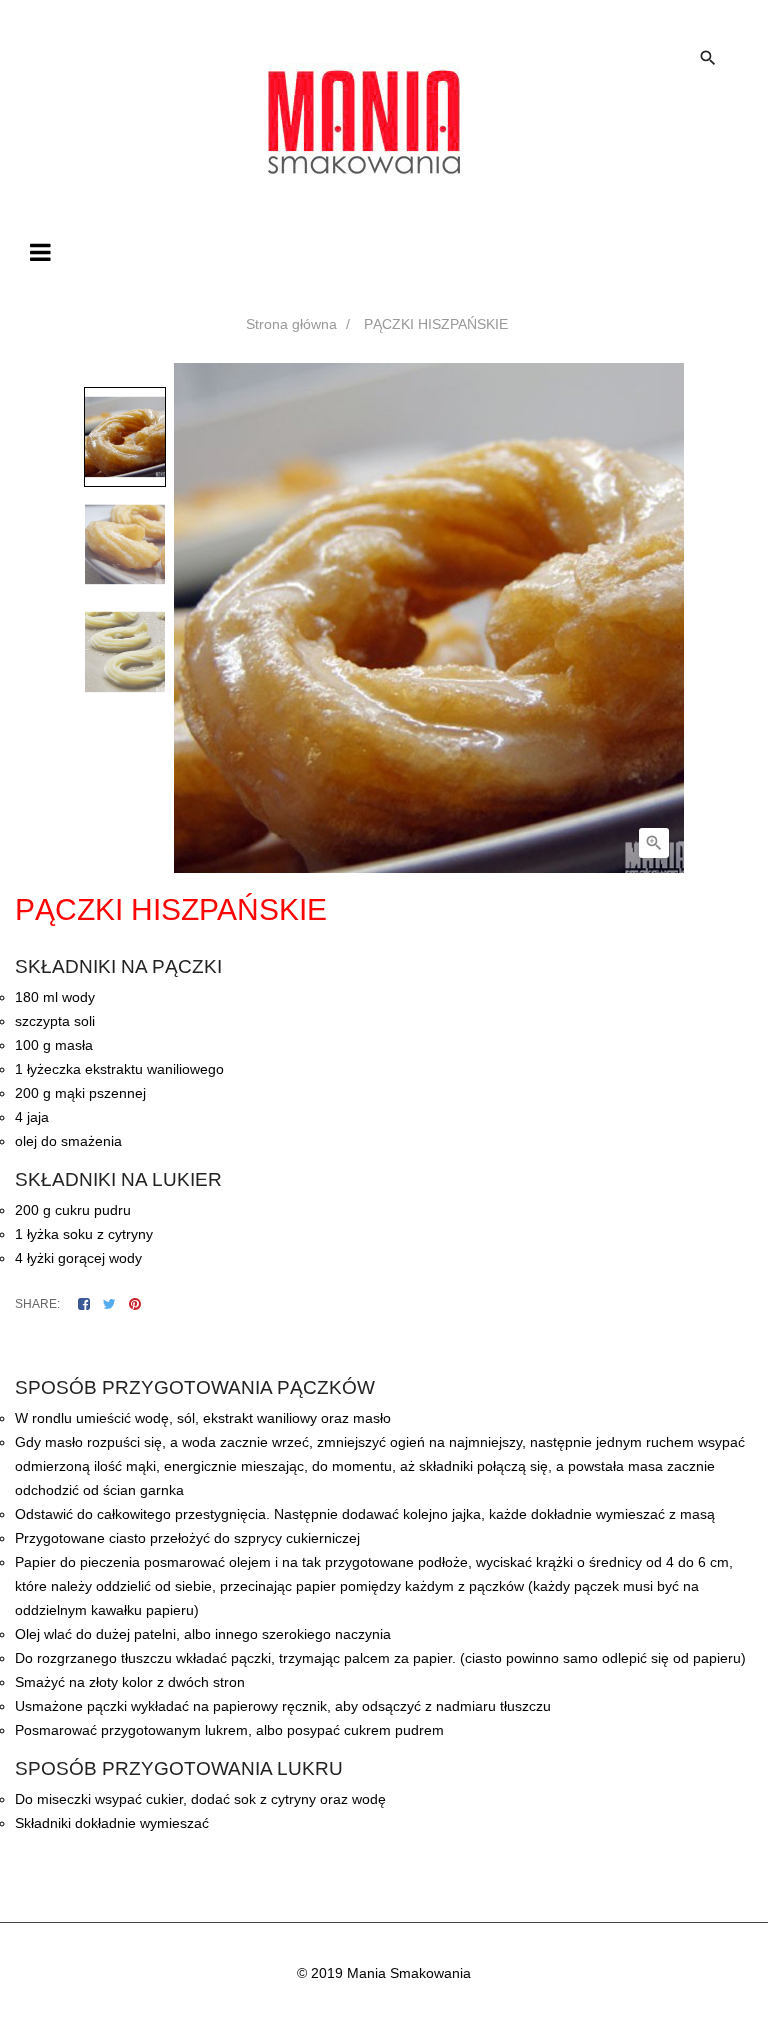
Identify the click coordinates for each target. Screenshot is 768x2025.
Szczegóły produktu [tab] (402, 1347)
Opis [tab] (304, 1347)
